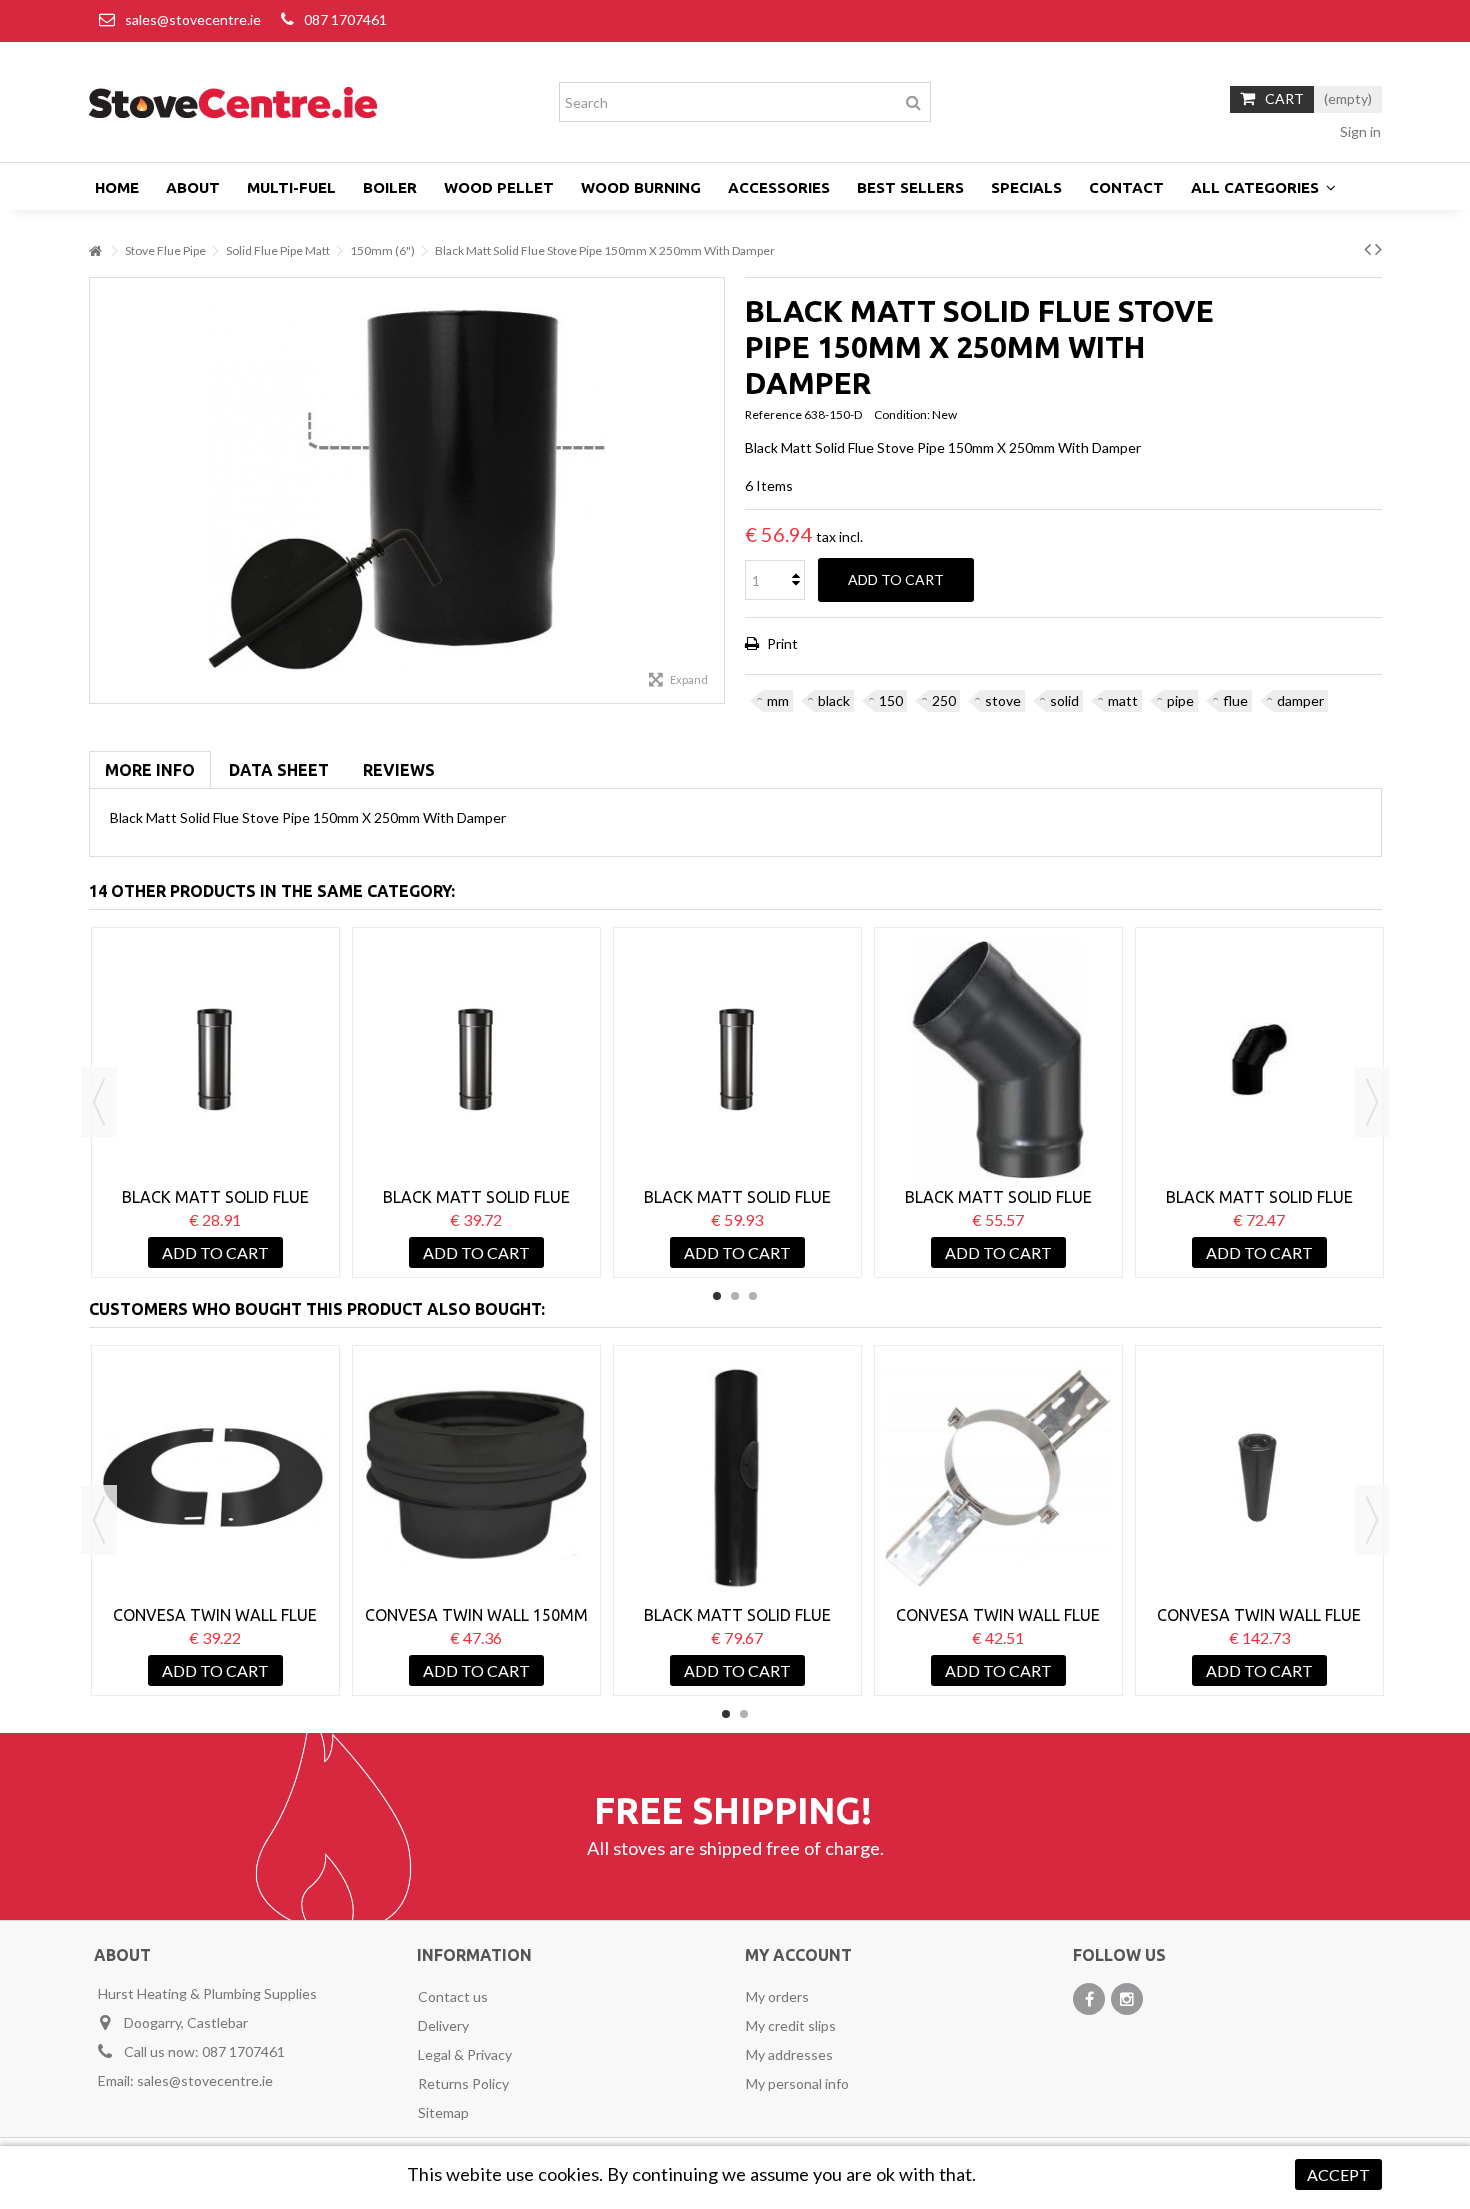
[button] (1263, 187)
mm (778, 700)
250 (944, 700)
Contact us (453, 1996)
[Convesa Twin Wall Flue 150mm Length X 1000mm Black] (1259, 1477)
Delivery (443, 2025)
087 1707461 (345, 19)
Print (781, 643)
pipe (1180, 700)
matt (1123, 700)
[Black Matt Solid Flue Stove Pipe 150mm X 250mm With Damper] (407, 490)
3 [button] (753, 1296)
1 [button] (717, 1296)
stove (1003, 700)
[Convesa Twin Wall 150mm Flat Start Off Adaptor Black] (476, 1477)
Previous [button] (99, 1102)
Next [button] (1372, 1102)
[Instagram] (1127, 1999)
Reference (773, 414)
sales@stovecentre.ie (193, 19)
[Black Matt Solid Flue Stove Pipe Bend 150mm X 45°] (998, 1059)
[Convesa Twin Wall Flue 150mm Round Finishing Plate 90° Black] (215, 1477)
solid (1064, 700)
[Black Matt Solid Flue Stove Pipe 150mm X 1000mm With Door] (737, 1477)
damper (1300, 700)
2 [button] (735, 1296)
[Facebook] (1089, 1999)
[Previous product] (1367, 248)
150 (891, 700)
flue (1235, 700)
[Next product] (1378, 248)
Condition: (902, 414)
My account (798, 1955)
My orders (777, 1996)
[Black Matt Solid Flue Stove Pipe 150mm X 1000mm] (737, 1059)
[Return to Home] (95, 251)
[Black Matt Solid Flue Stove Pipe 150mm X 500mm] (476, 1059)
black (834, 700)
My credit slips (791, 2025)
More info (150, 770)
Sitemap (443, 2112)
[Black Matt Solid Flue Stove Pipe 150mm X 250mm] (215, 1059)
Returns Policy (463, 2083)
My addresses (789, 2054)
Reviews (399, 770)
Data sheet (279, 770)
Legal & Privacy (465, 2054)
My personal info (797, 2083)
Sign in (1359, 131)
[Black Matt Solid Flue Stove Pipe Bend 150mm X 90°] (1259, 1059)
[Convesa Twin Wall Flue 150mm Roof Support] (998, 1477)
